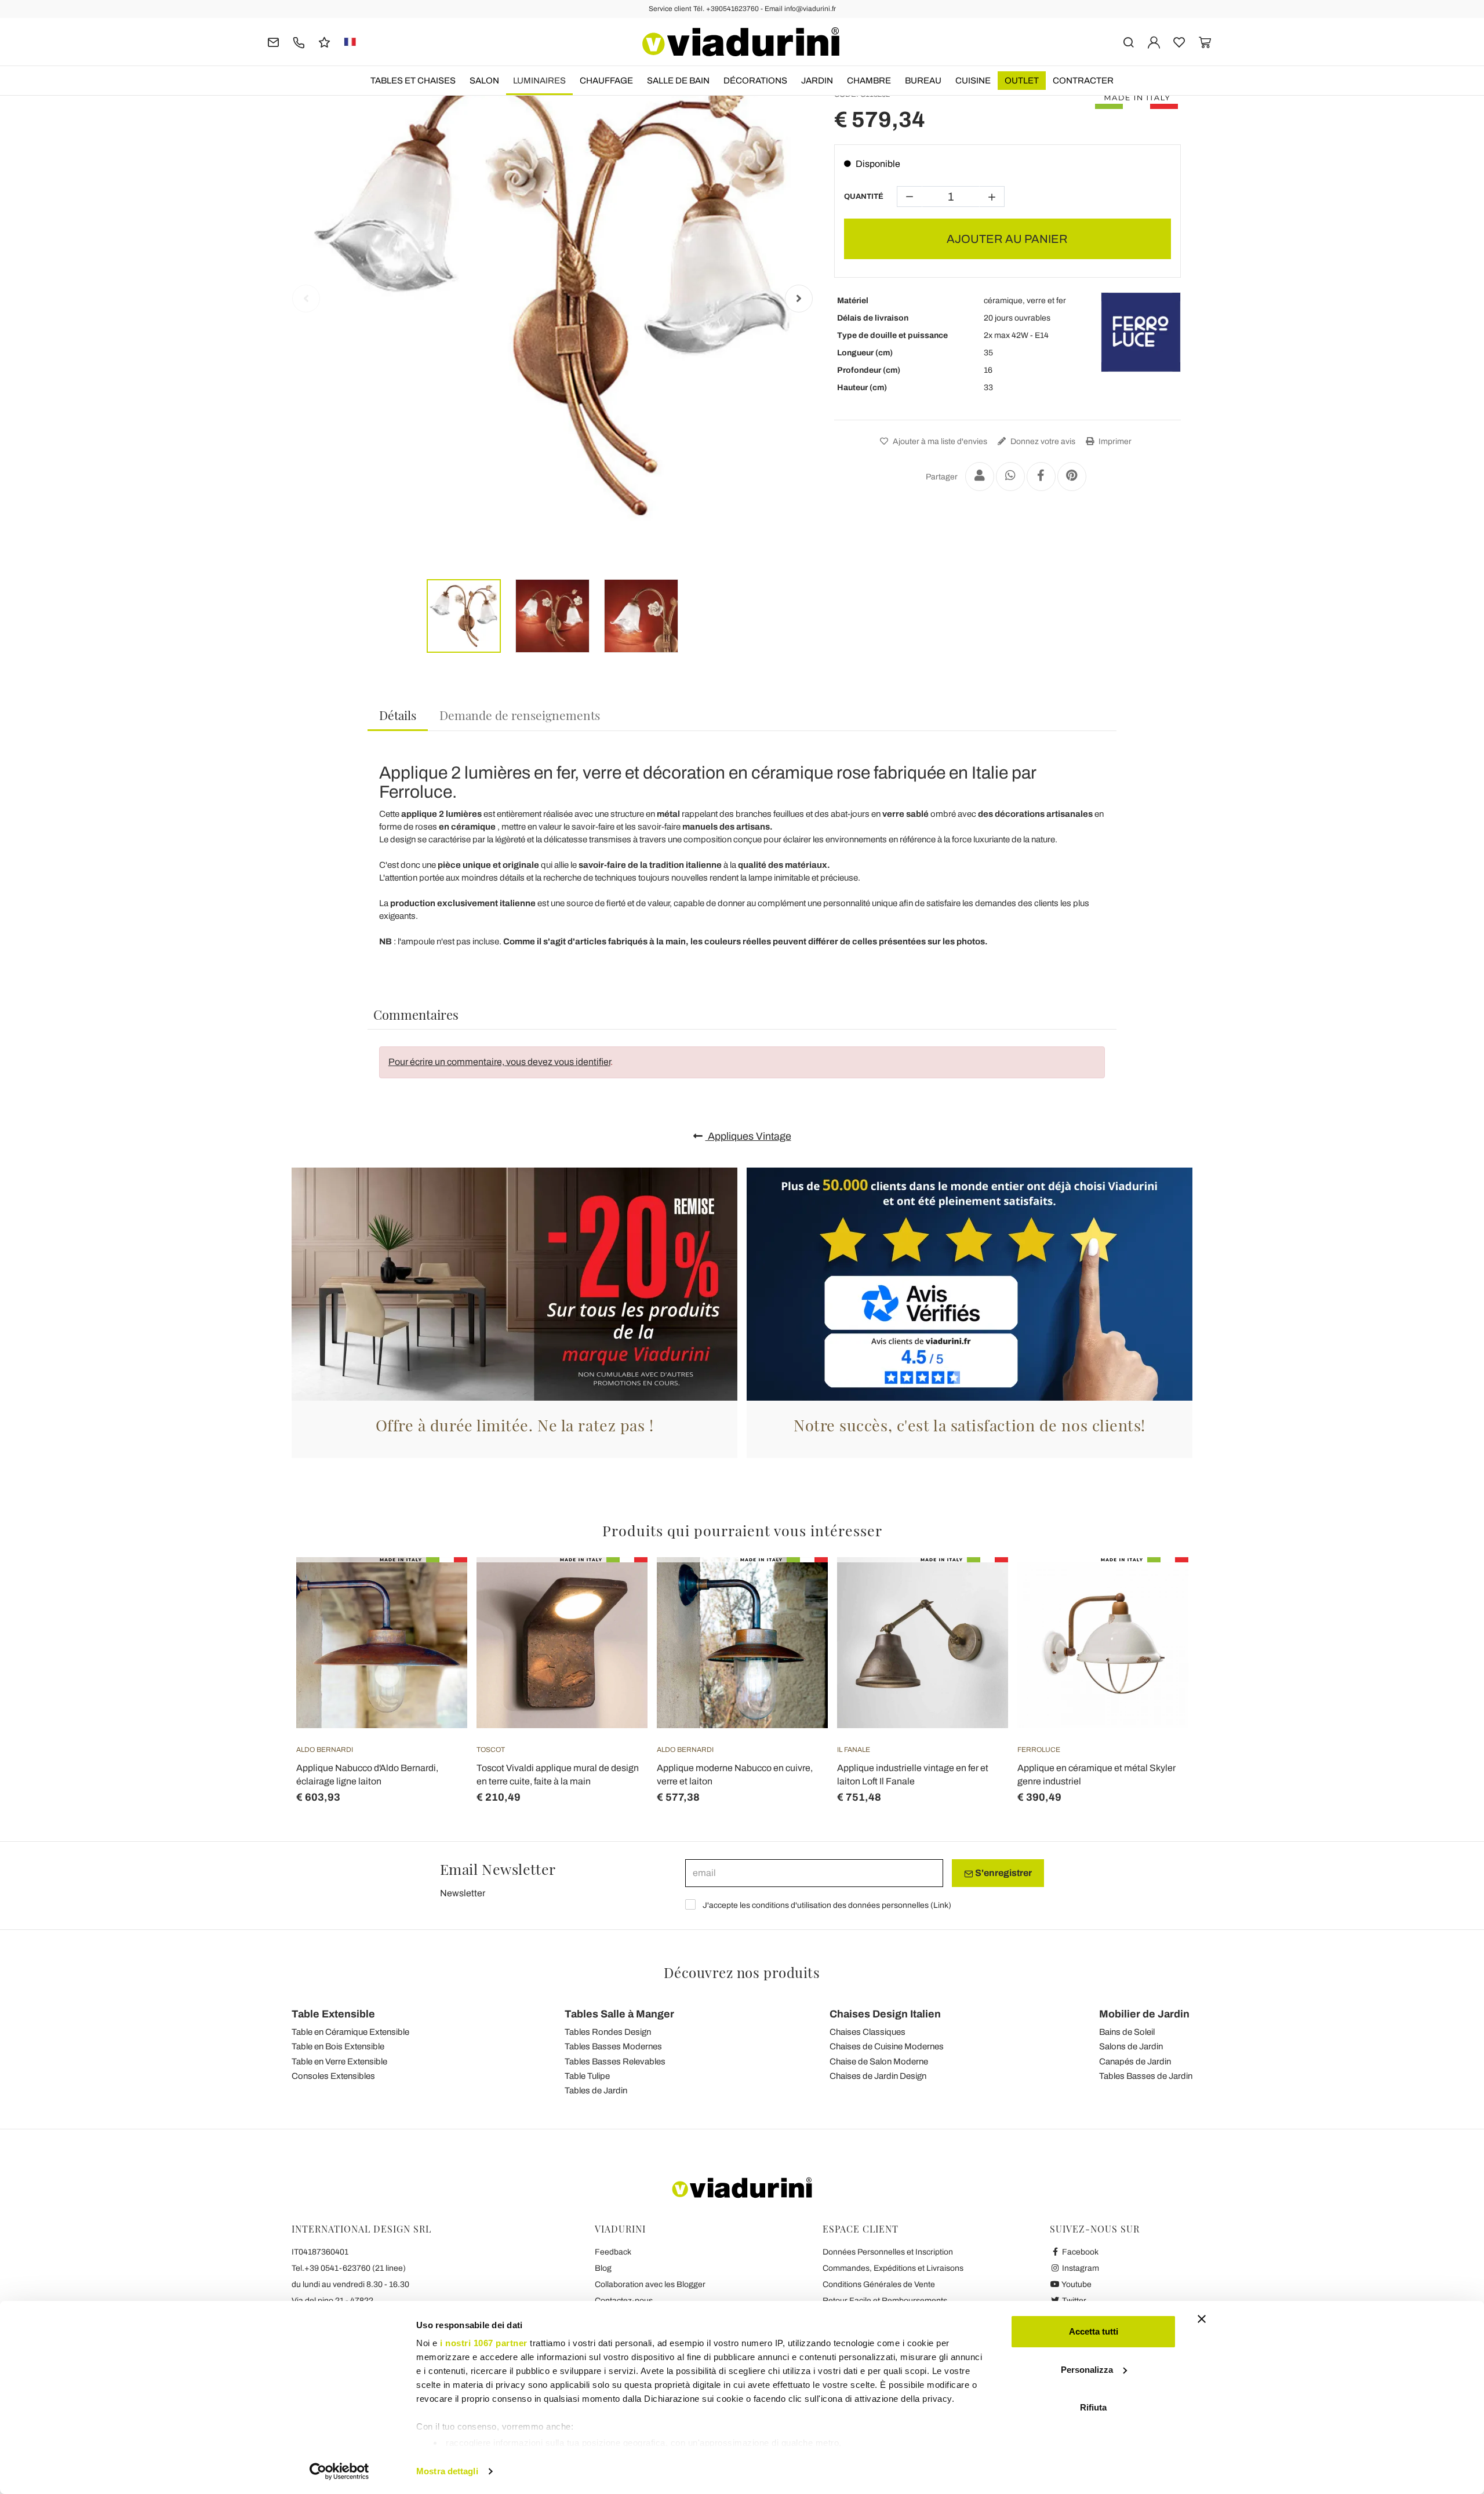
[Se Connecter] (1154, 41)
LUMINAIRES (539, 81)
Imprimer (1114, 441)
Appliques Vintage (748, 1136)
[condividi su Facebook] (1041, 477)
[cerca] (1128, 41)
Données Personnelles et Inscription (888, 2252)
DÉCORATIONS (755, 81)
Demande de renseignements (520, 715)
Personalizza (1087, 2370)
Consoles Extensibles (333, 2076)
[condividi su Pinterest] (1072, 477)
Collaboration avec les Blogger (650, 2284)
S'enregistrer (1003, 1873)
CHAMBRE (869, 81)
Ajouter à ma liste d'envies (939, 441)
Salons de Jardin (1131, 2046)
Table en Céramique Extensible (350, 2032)
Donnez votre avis (1042, 441)
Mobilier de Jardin (1144, 2014)
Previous (306, 299)
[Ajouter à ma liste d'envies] (438, 1615)
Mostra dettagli (447, 2471)
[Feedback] (324, 41)
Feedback (613, 2252)
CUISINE (973, 81)
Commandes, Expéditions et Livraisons (893, 2268)
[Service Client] (299, 41)
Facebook (1079, 2252)
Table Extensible (333, 2014)
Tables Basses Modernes (613, 2046)
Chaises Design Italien (885, 2014)
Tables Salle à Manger (619, 2014)
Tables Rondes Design (608, 2032)
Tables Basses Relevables (615, 2062)
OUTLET (1022, 81)
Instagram (1080, 2268)
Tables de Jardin (596, 2091)
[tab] (398, 716)
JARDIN (817, 81)
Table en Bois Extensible (338, 2046)
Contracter (1083, 81)
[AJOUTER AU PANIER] (438, 1586)
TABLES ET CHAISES (413, 81)
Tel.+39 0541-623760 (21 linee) (349, 2268)
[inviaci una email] (273, 41)
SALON (484, 81)
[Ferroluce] (1141, 332)
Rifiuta (1093, 2407)
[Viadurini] (741, 42)
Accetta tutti (1094, 2331)
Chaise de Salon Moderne (879, 2062)
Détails (398, 715)
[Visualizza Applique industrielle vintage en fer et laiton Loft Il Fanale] (979, 1586)
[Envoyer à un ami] (980, 477)
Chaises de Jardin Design (878, 2076)
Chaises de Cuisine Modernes (887, 2046)
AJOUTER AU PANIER (1007, 239)
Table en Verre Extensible (339, 2062)
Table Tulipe (587, 2076)
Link (941, 1905)
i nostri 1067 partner (484, 2343)
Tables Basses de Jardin (1146, 2076)
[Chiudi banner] (1202, 2319)
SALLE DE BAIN (678, 81)
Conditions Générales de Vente (879, 2284)
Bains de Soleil (1127, 2032)
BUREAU (923, 81)
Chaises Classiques (868, 2032)
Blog (603, 2268)
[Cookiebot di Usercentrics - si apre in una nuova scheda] (339, 2471)
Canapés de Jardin (1135, 2062)
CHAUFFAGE (606, 81)
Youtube (1076, 2284)
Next (799, 299)
